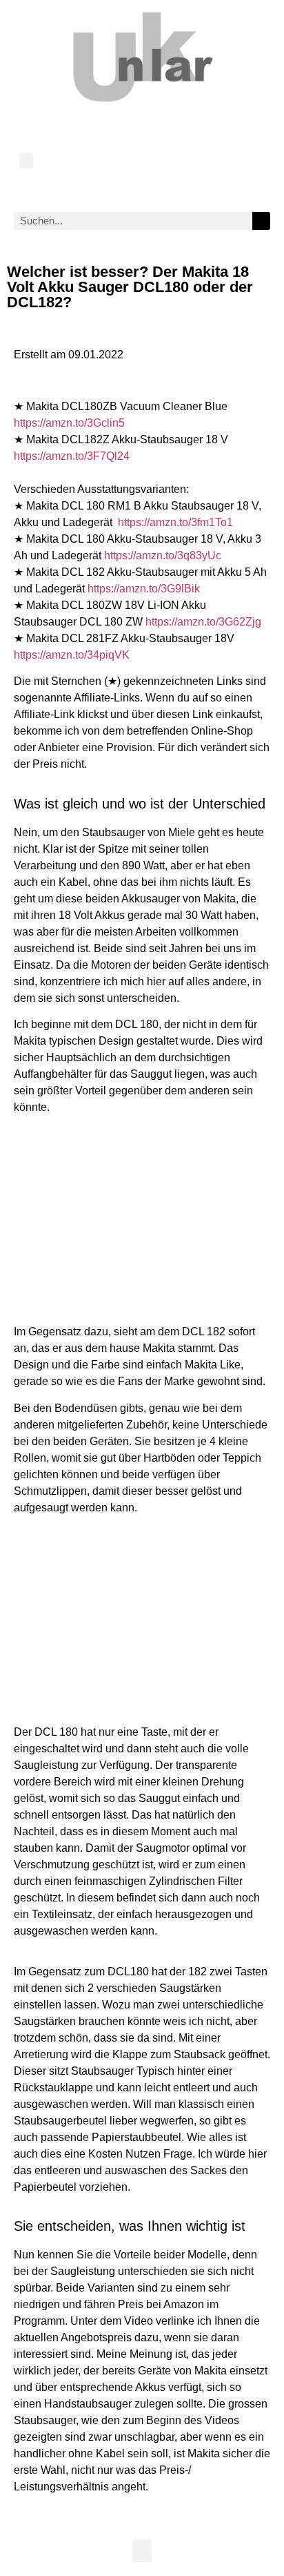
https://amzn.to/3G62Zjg (203, 622)
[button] (26, 161)
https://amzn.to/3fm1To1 (175, 522)
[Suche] (261, 221)
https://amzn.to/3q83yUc (163, 555)
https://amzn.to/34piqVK (72, 655)
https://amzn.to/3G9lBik (144, 589)
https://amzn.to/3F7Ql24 (72, 456)
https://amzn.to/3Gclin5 (69, 423)
